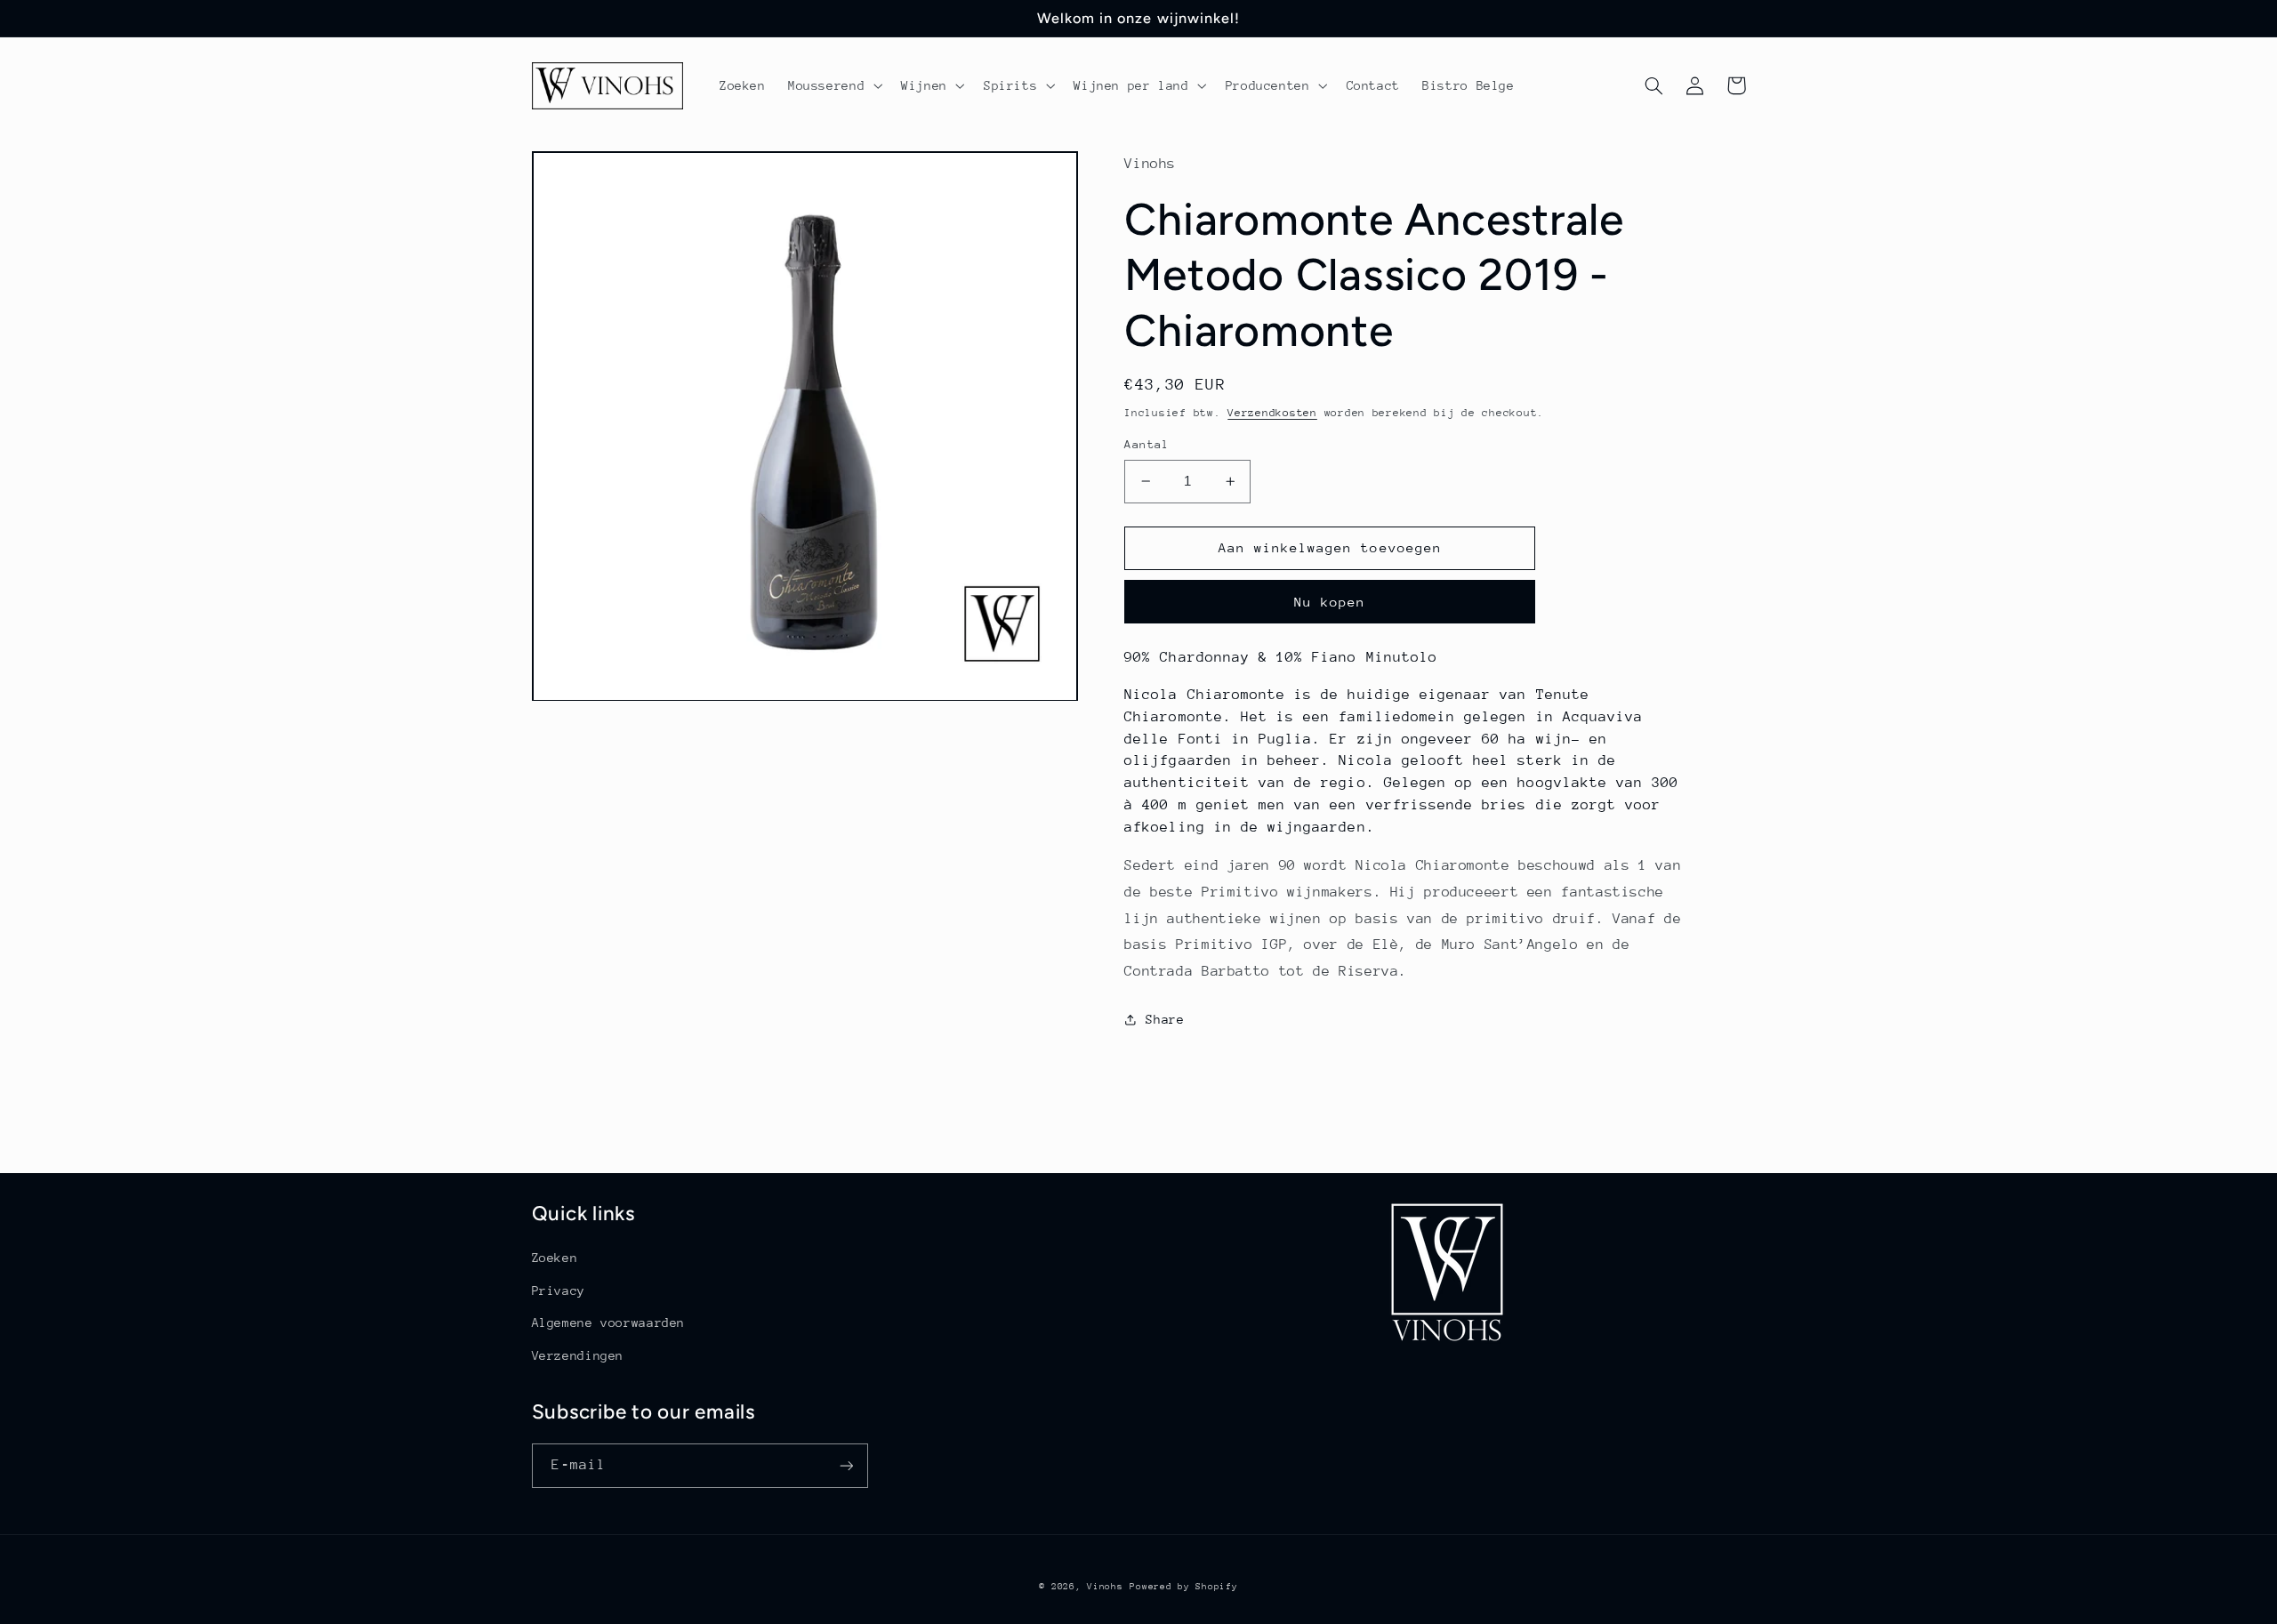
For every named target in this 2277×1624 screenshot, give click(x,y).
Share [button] (1165, 1019)
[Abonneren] (846, 1465)
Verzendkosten (1272, 413)
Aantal (1147, 444)
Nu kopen (1330, 602)
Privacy (559, 1290)
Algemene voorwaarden (609, 1323)
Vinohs (1105, 1587)
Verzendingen (578, 1355)
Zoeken (555, 1258)
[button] (833, 85)
